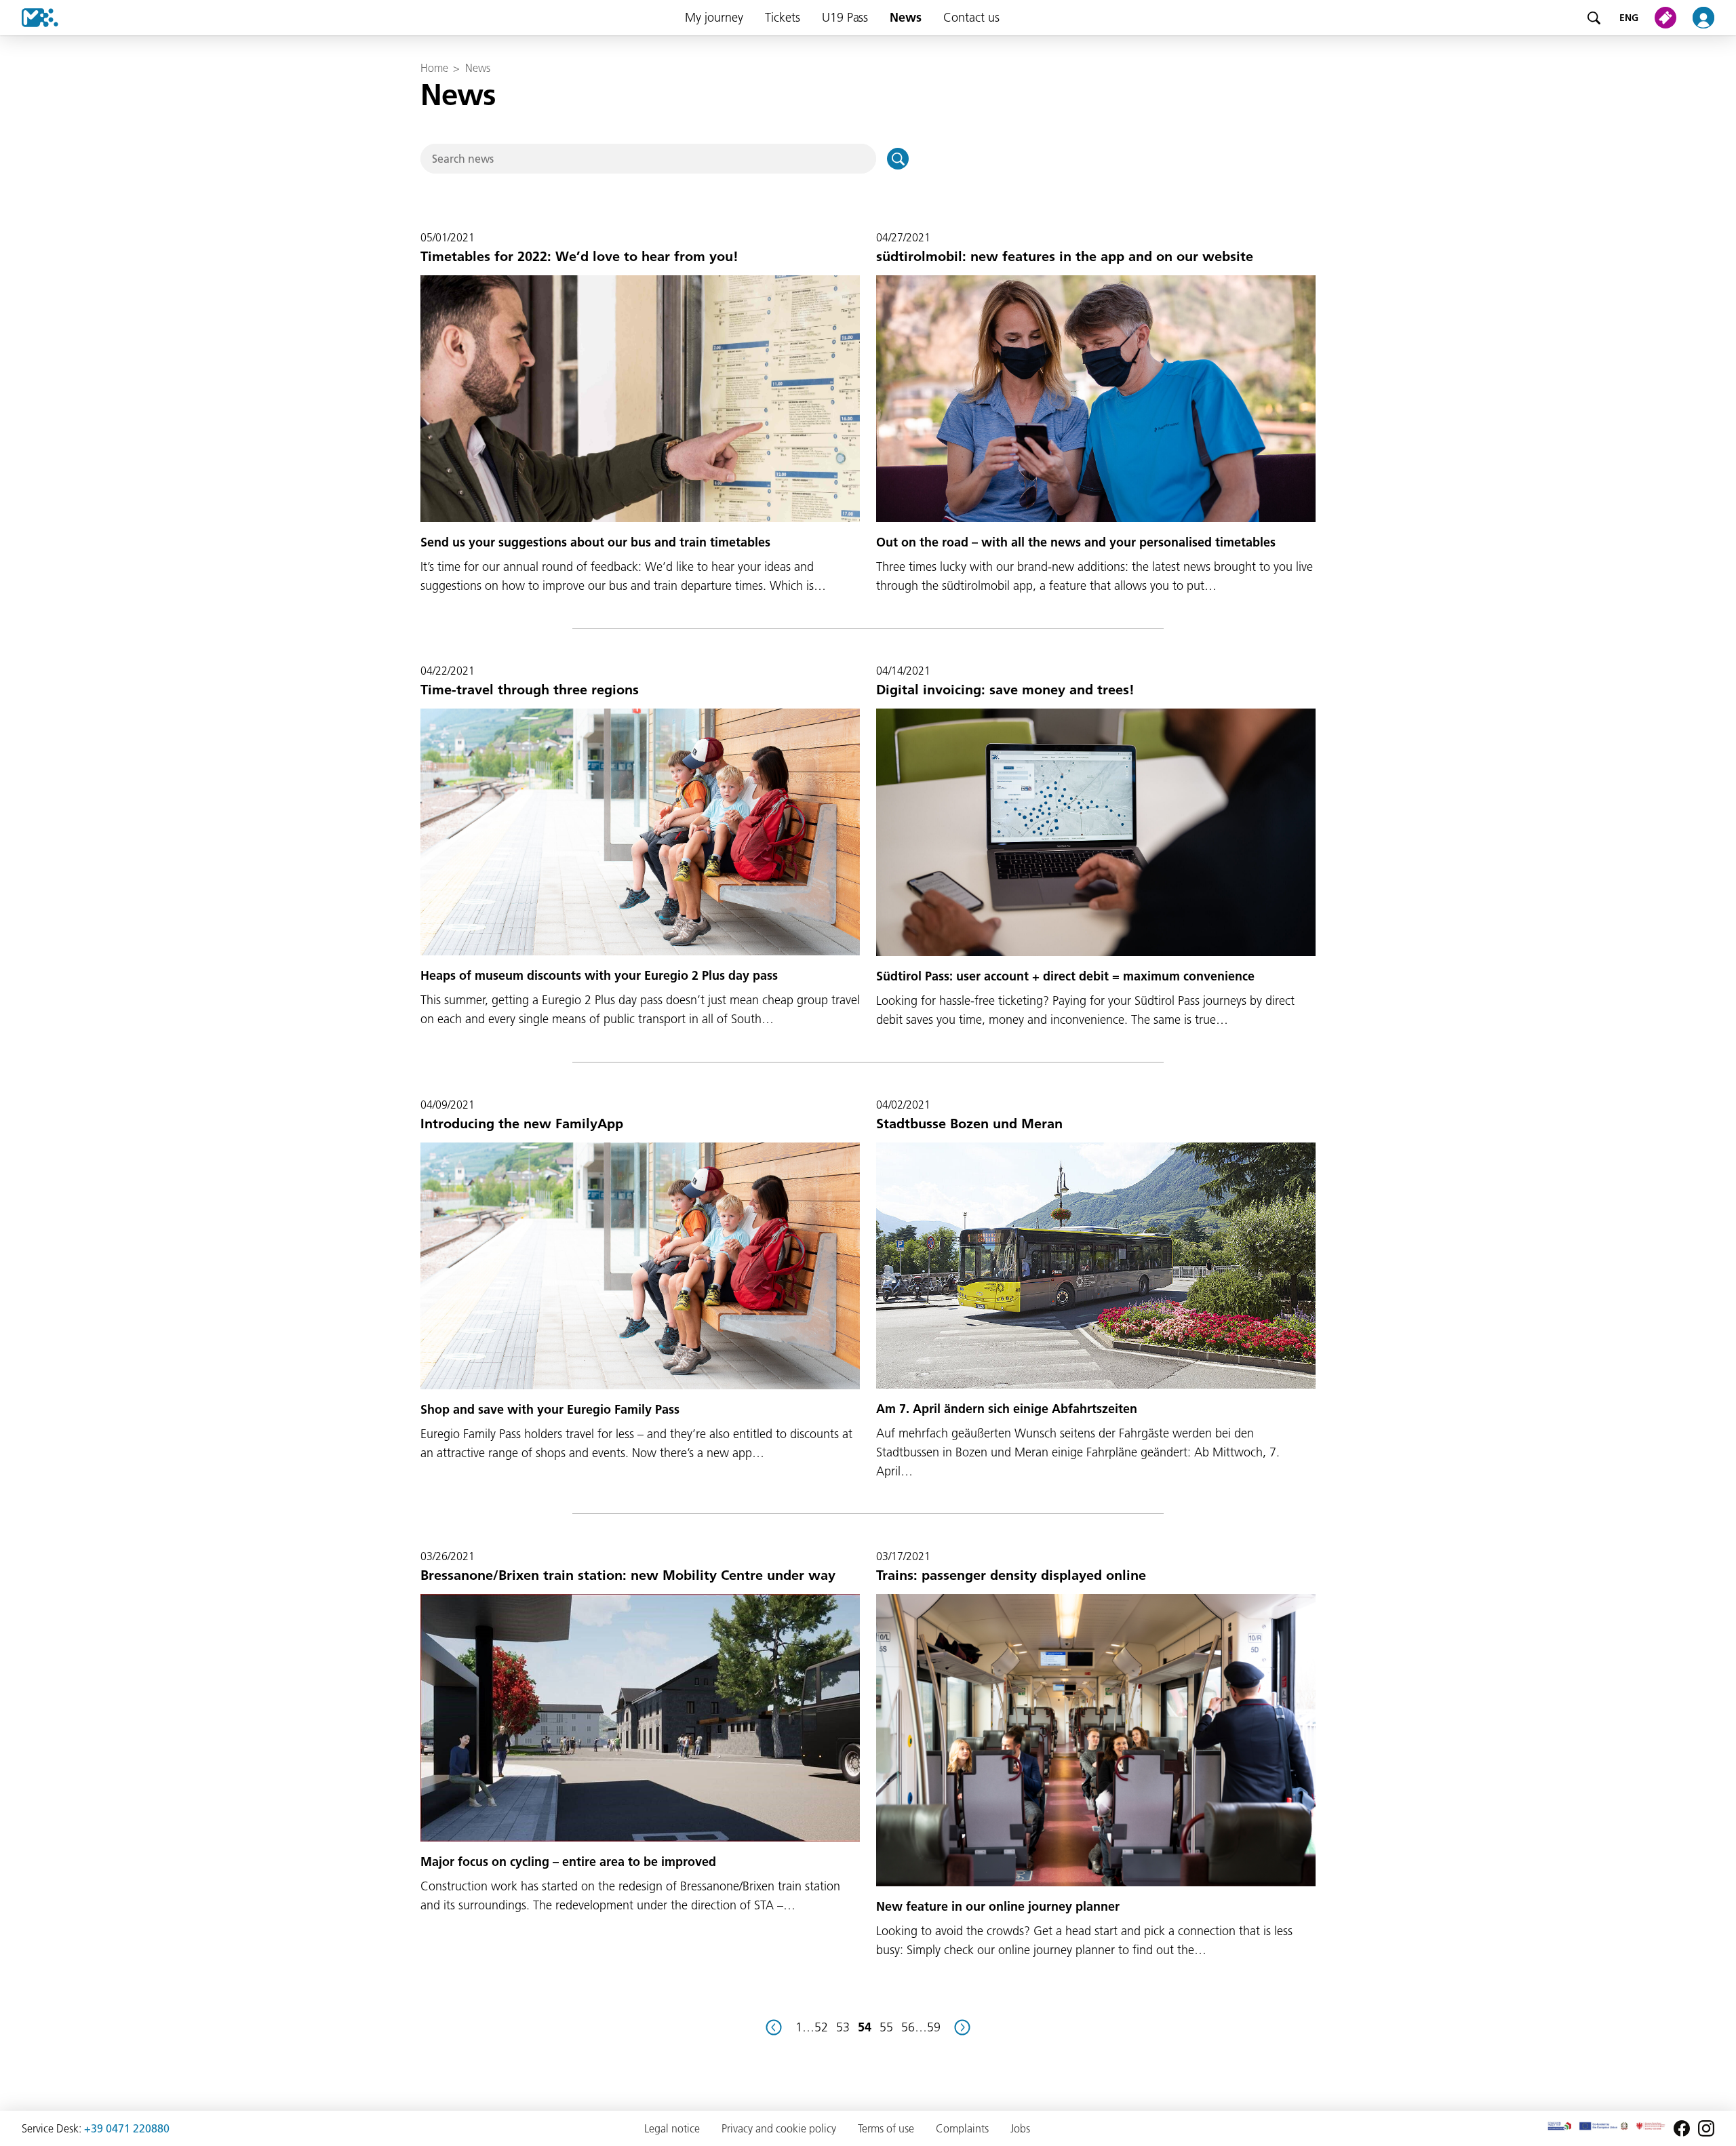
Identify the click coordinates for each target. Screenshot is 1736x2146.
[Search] (1594, 18)
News (906, 17)
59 (934, 2027)
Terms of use (886, 2128)
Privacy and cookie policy (779, 2128)
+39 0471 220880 (127, 2128)
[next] (962, 2027)
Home (434, 68)
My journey (714, 17)
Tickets (783, 17)
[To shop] (1668, 18)
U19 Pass (845, 17)
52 (821, 2027)
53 (843, 2027)
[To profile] (1712, 18)
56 (908, 2027)
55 (886, 2027)
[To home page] (29, 18)
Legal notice (672, 2128)
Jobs (1020, 2128)
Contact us (971, 17)
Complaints (962, 2128)
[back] (774, 2027)
